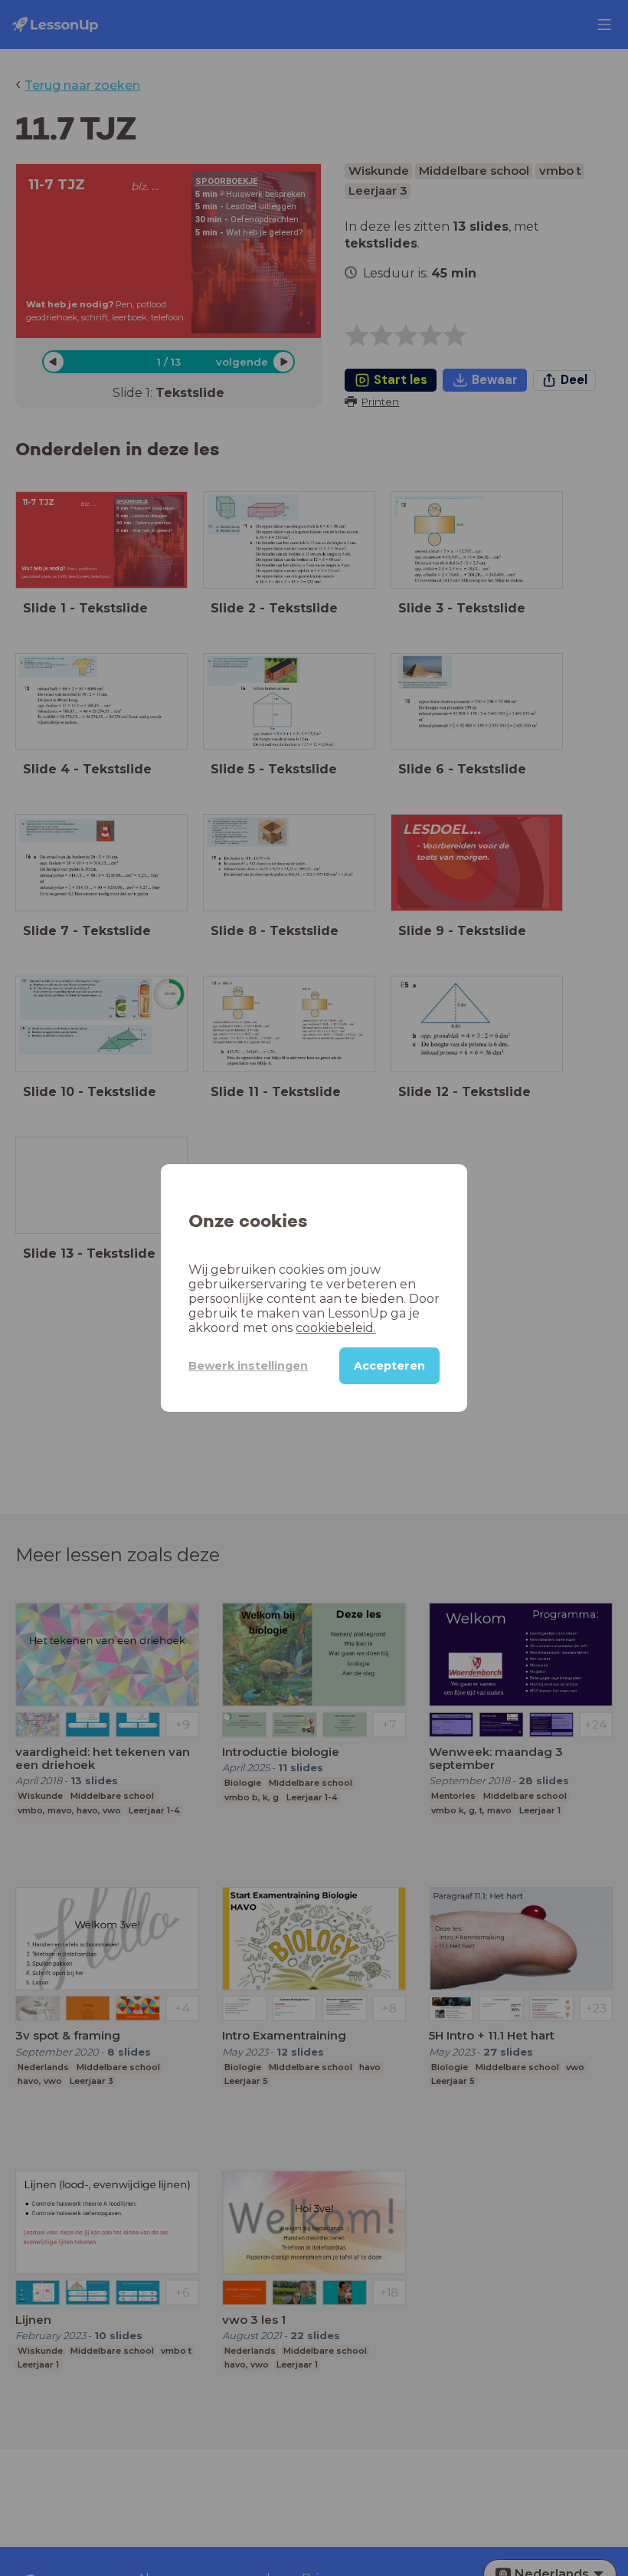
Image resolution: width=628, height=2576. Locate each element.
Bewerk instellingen (248, 1366)
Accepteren (389, 1366)
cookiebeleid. (336, 1328)
